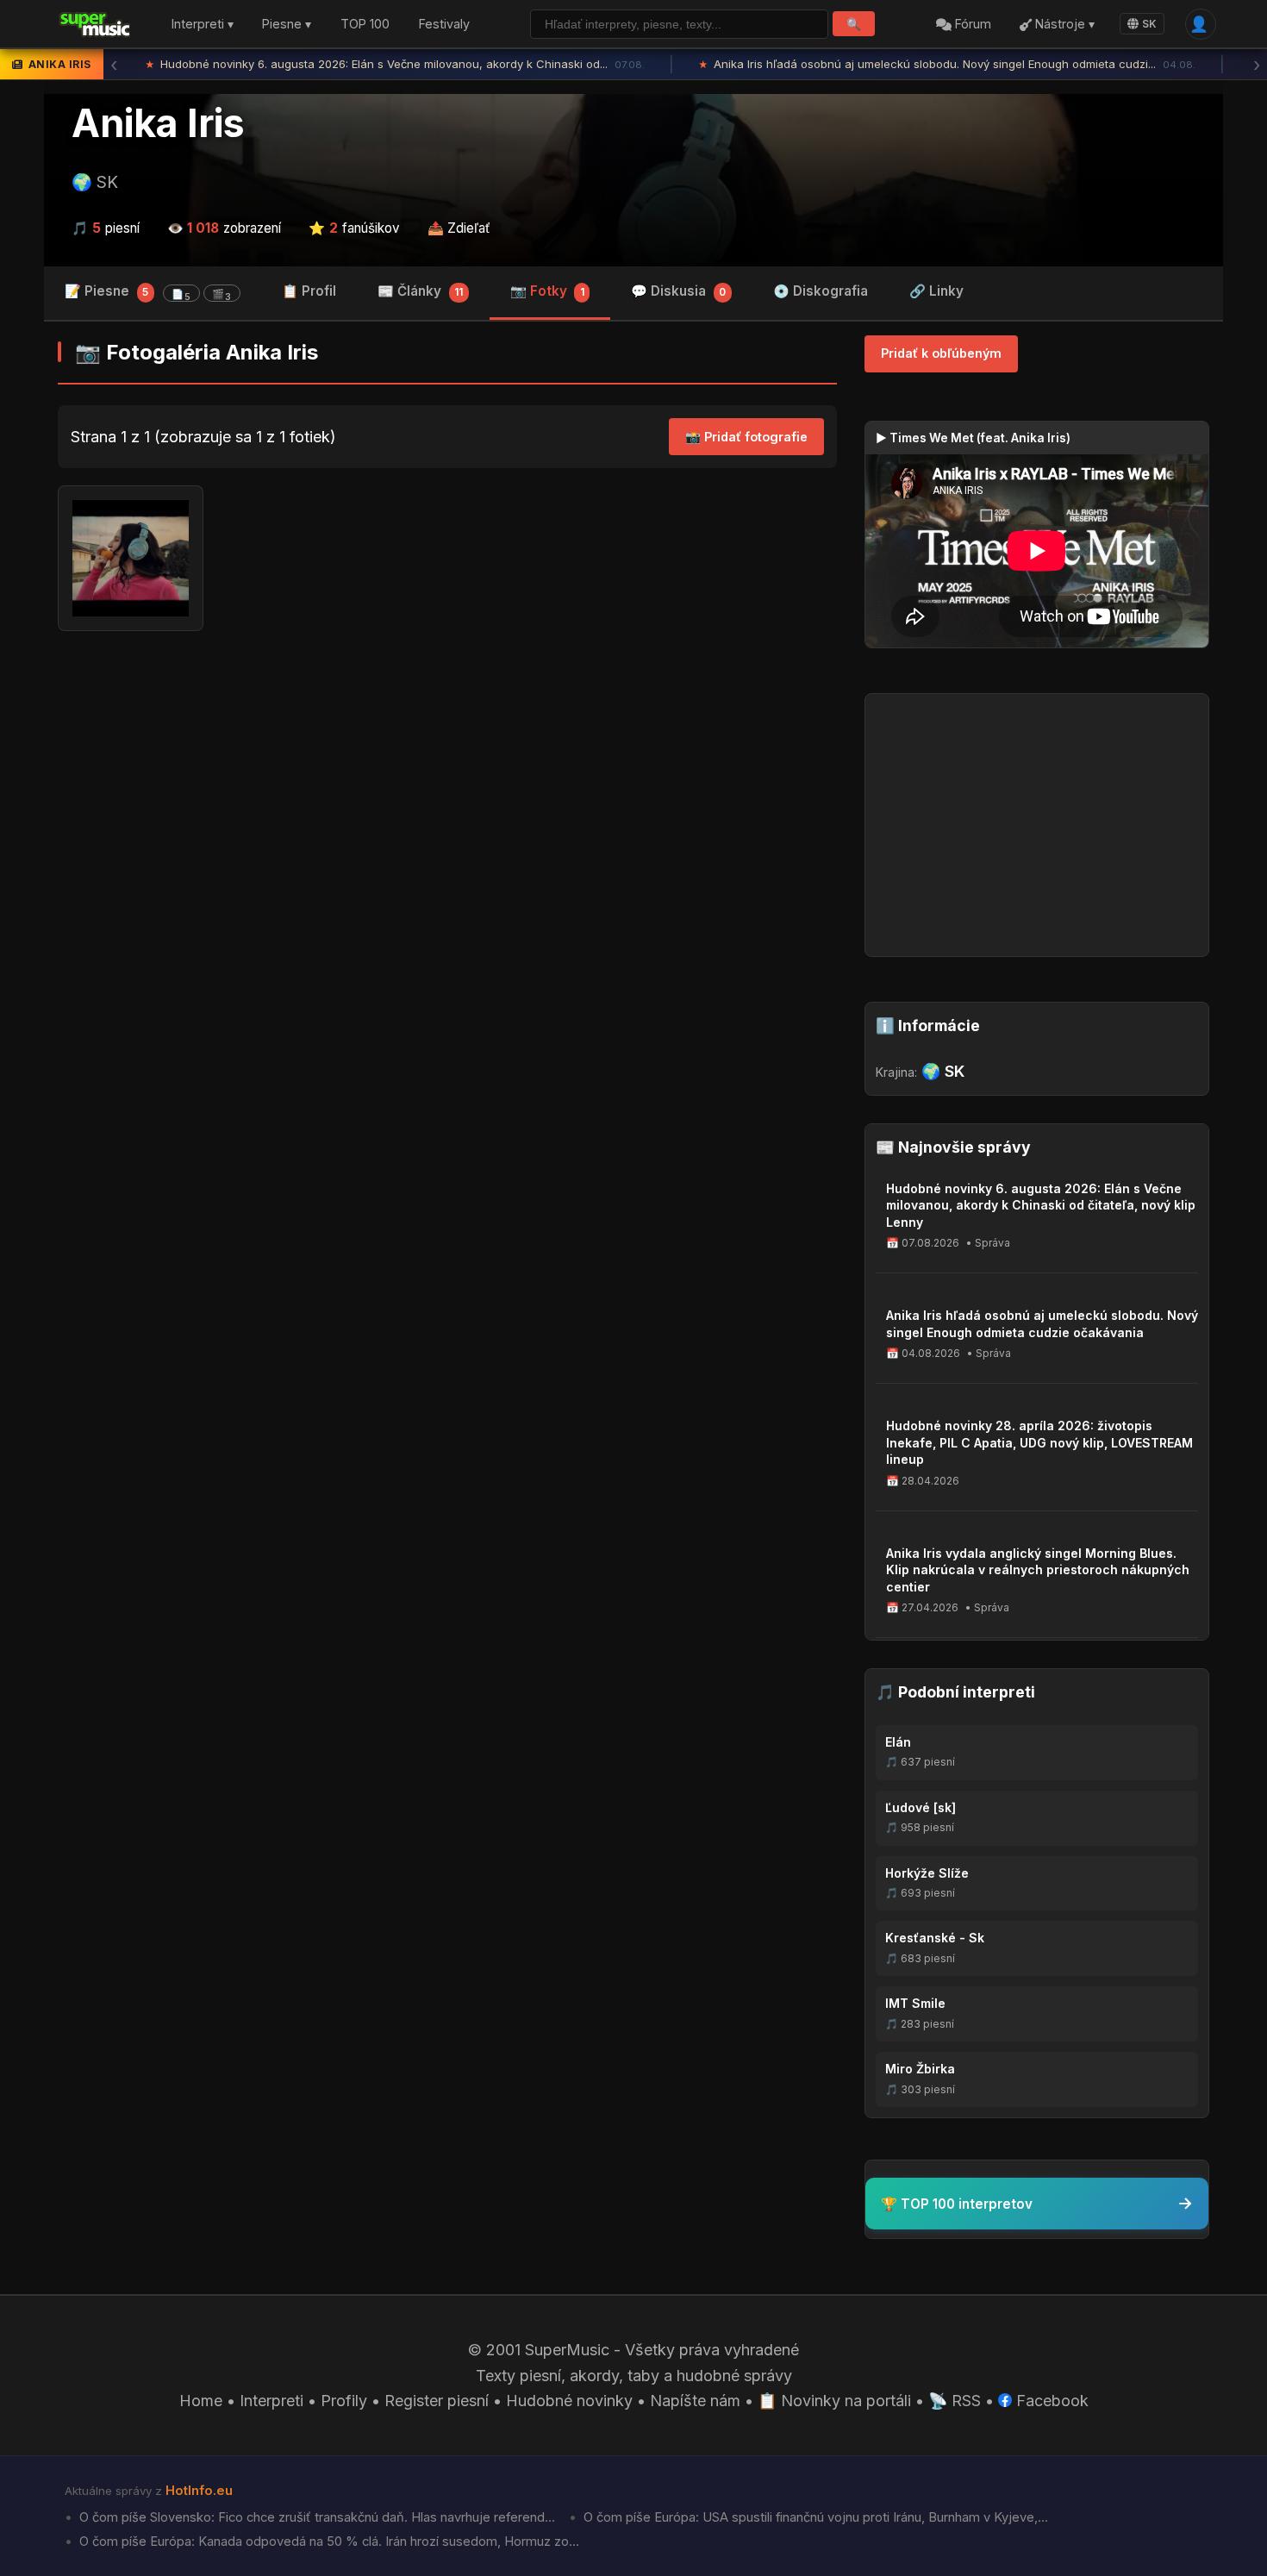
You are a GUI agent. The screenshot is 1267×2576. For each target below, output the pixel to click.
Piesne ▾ (287, 25)
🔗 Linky (936, 291)
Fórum (971, 25)
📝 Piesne (148, 293)
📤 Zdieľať (459, 228)
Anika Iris (158, 123)
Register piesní (437, 2401)
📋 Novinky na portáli (834, 2401)
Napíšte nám (695, 2401)
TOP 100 (365, 25)
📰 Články (420, 291)
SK (1149, 24)
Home (201, 2401)
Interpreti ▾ (203, 25)
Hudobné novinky (569, 2401)
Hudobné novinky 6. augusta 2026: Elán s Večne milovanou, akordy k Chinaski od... (355, 64)
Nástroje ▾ (1063, 25)
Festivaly (444, 25)
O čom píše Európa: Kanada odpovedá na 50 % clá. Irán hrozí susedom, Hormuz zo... (328, 2542)
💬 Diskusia (678, 291)
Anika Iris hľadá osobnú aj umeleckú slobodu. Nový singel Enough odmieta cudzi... (907, 64)
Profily (344, 2401)
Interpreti (271, 2401)
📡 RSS (955, 2401)
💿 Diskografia (821, 291)
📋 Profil (309, 291)
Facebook (1050, 2401)
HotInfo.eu (199, 2491)
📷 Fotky (547, 291)
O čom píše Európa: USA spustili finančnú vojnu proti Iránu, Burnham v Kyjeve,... (814, 2517)
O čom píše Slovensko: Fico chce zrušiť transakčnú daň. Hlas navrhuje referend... (315, 2517)
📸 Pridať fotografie (746, 437)
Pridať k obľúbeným (941, 353)
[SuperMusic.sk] (95, 24)
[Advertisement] (447, 778)
